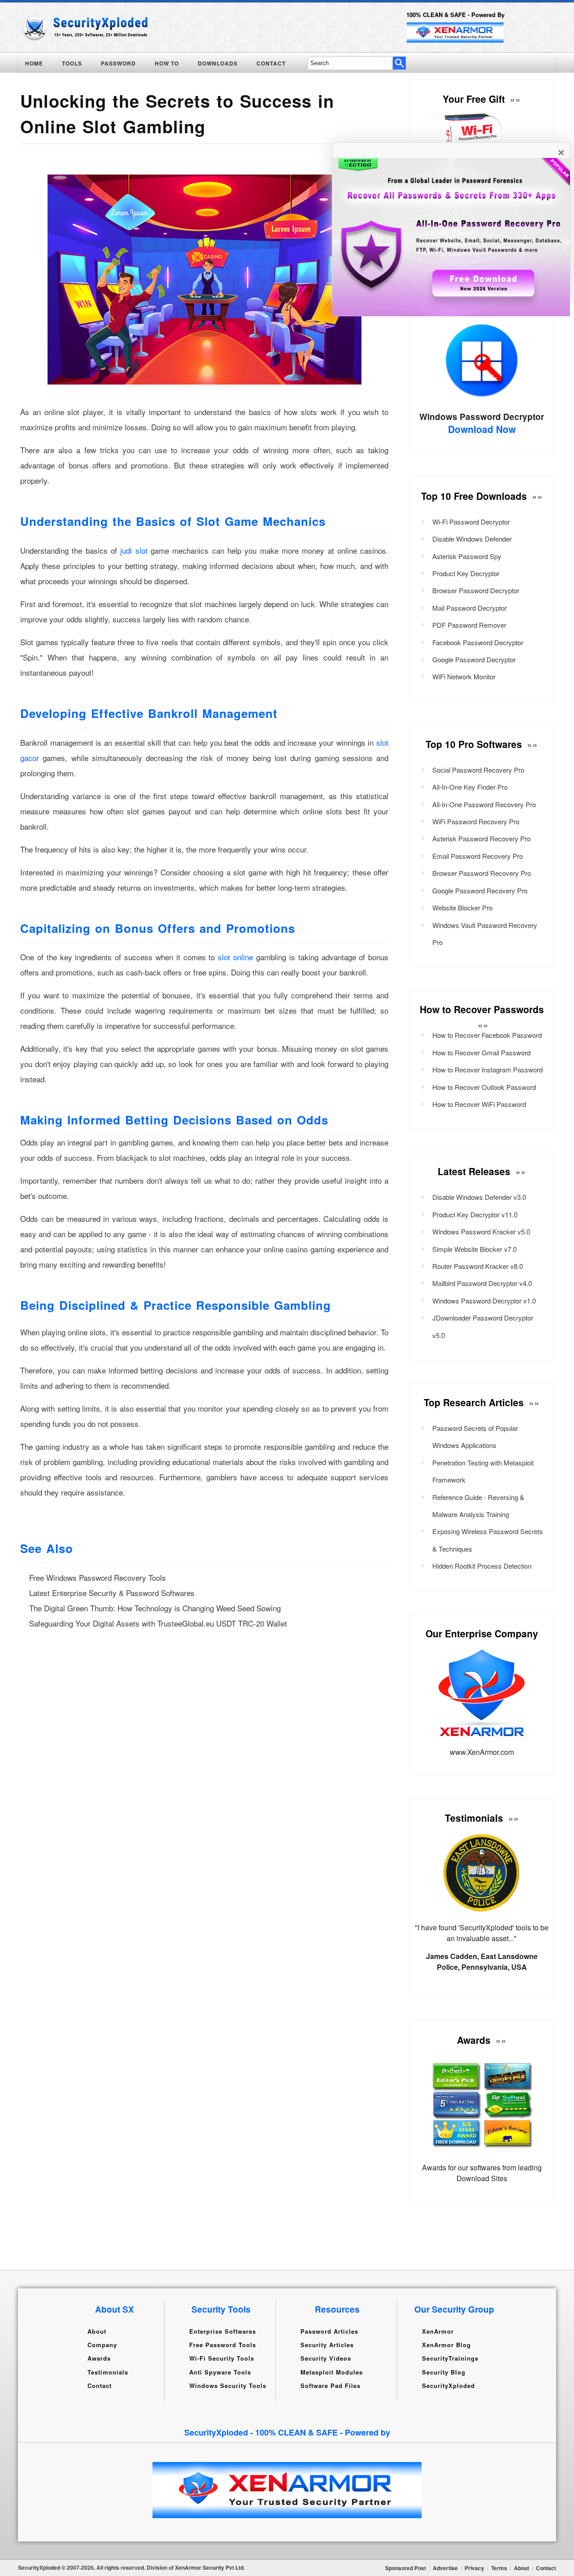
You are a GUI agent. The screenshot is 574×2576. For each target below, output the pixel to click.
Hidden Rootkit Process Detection (482, 1566)
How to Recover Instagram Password (487, 1069)
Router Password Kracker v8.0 (478, 1266)
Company (102, 2345)
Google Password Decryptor (474, 659)
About (97, 2331)
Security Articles (327, 2345)
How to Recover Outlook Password (484, 1087)
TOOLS (72, 63)
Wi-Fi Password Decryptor (471, 522)
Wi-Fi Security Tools (222, 2358)
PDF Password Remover (469, 625)
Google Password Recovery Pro (480, 890)
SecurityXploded (448, 2386)
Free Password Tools (223, 2345)
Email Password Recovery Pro (478, 856)
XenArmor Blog (446, 2345)
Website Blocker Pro (462, 908)
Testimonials (108, 2372)
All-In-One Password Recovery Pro (484, 804)
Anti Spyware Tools (220, 2372)
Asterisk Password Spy (467, 556)
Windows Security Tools (228, 2386)
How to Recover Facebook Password (487, 1035)
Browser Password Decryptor (476, 590)
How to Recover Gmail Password (481, 1052)
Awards (99, 2358)
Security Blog (444, 2372)
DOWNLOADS (218, 63)
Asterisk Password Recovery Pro (481, 838)
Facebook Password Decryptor (478, 642)
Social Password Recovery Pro (478, 770)
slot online (235, 957)
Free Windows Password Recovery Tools (98, 1577)
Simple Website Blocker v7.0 (474, 1249)
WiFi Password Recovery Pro (476, 821)
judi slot (134, 550)
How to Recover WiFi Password (479, 1104)
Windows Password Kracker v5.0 (481, 1231)
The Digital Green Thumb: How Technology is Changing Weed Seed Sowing (155, 1608)
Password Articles (329, 2331)
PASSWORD (118, 63)
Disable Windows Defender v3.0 (479, 1197)
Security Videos (326, 2358)
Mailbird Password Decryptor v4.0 (482, 1283)
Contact (100, 2386)
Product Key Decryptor (466, 573)
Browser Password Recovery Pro (482, 873)
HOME (34, 63)
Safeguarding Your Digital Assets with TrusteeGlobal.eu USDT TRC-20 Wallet (158, 1623)
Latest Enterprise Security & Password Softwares (112, 1593)
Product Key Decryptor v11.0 (475, 1214)
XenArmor (438, 2331)
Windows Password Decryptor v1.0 (484, 1301)
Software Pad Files (330, 2386)
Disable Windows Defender (472, 539)
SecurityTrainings (450, 2358)
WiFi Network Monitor (464, 676)
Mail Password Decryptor (470, 608)
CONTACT (271, 63)
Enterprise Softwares (223, 2331)
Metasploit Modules (332, 2372)
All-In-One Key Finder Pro (470, 787)
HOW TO (167, 63)
